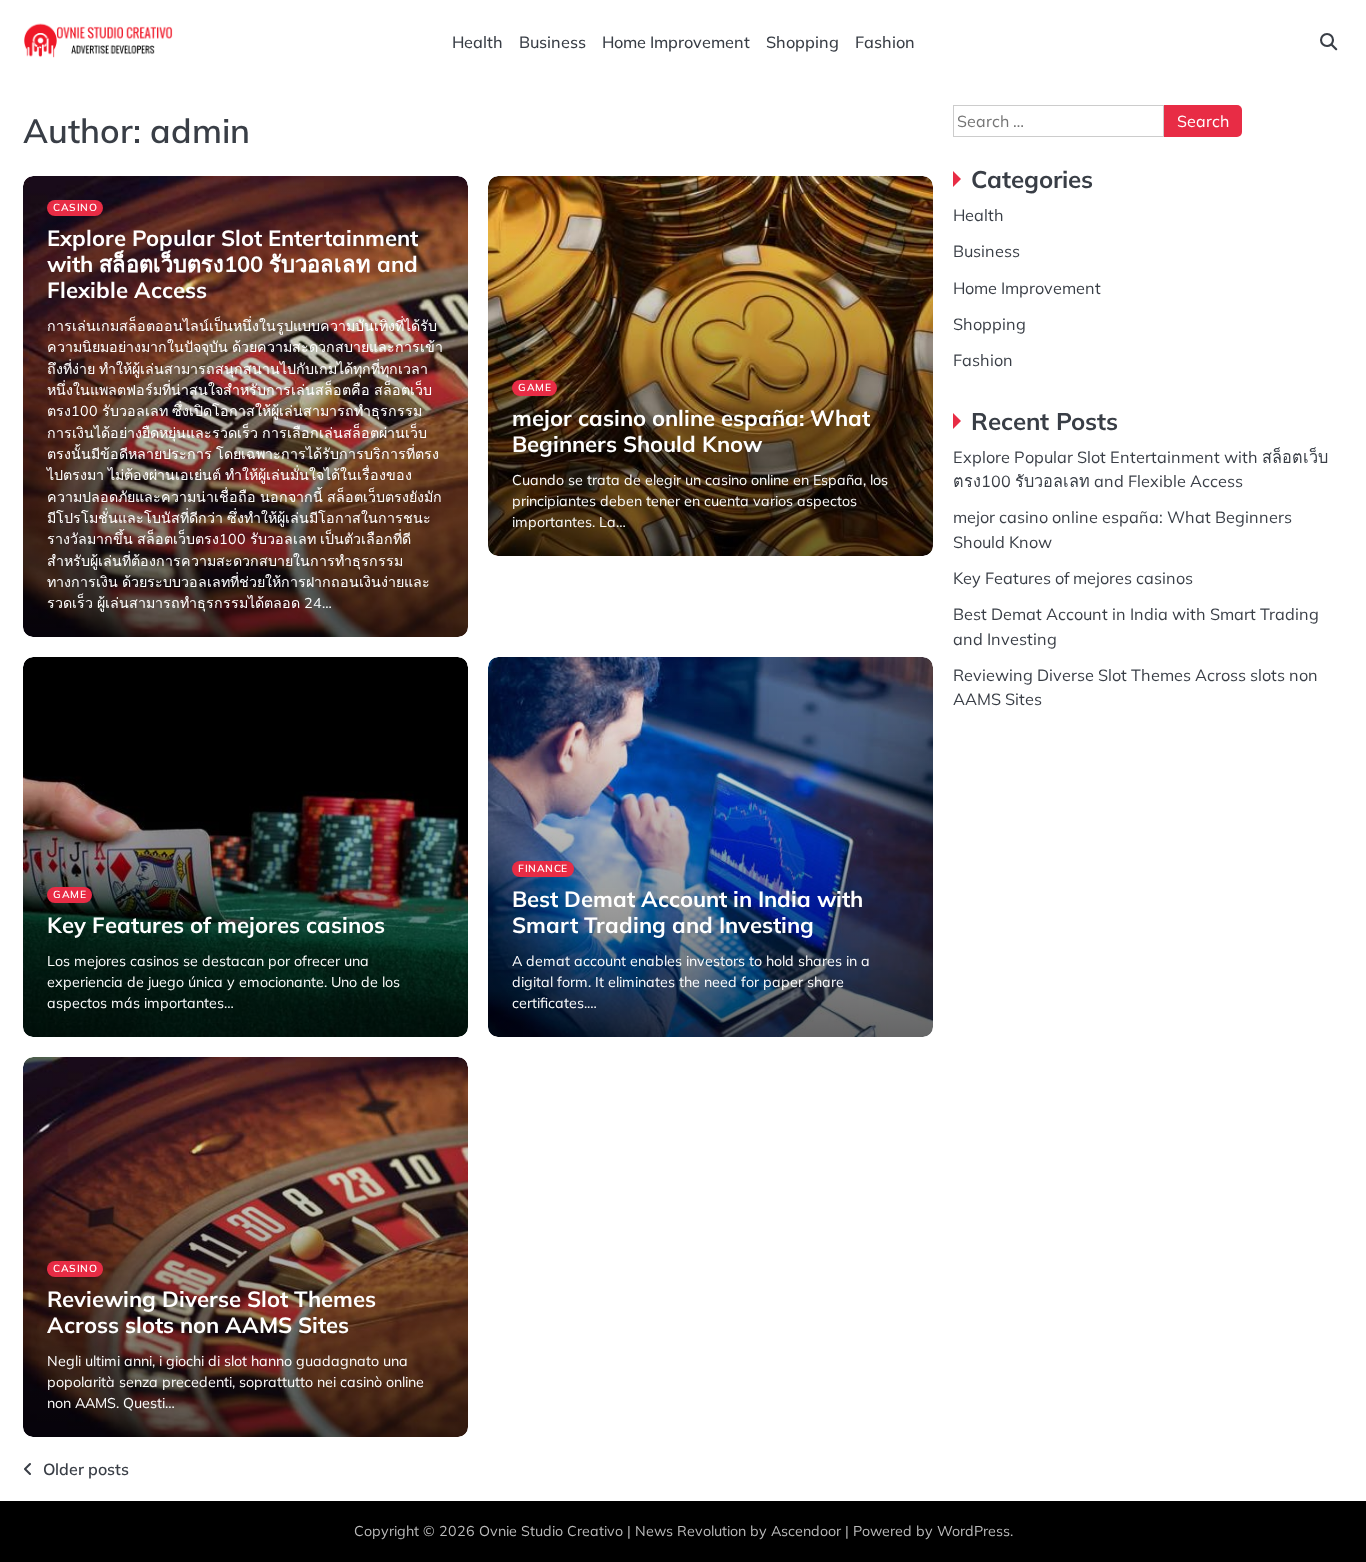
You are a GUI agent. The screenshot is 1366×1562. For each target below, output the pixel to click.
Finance (543, 868)
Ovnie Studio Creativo (551, 1531)
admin (64, 634)
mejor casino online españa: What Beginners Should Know (691, 431)
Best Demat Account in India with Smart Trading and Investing (687, 912)
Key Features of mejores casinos (216, 925)
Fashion (885, 42)
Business (552, 42)
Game (534, 387)
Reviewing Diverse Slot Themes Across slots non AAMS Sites (211, 1312)
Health (477, 42)
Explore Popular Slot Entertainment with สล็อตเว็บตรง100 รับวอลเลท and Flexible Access (232, 264)
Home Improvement (676, 42)
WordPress (973, 1531)
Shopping (802, 42)
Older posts (86, 1469)
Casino (75, 207)
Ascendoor (806, 1531)
